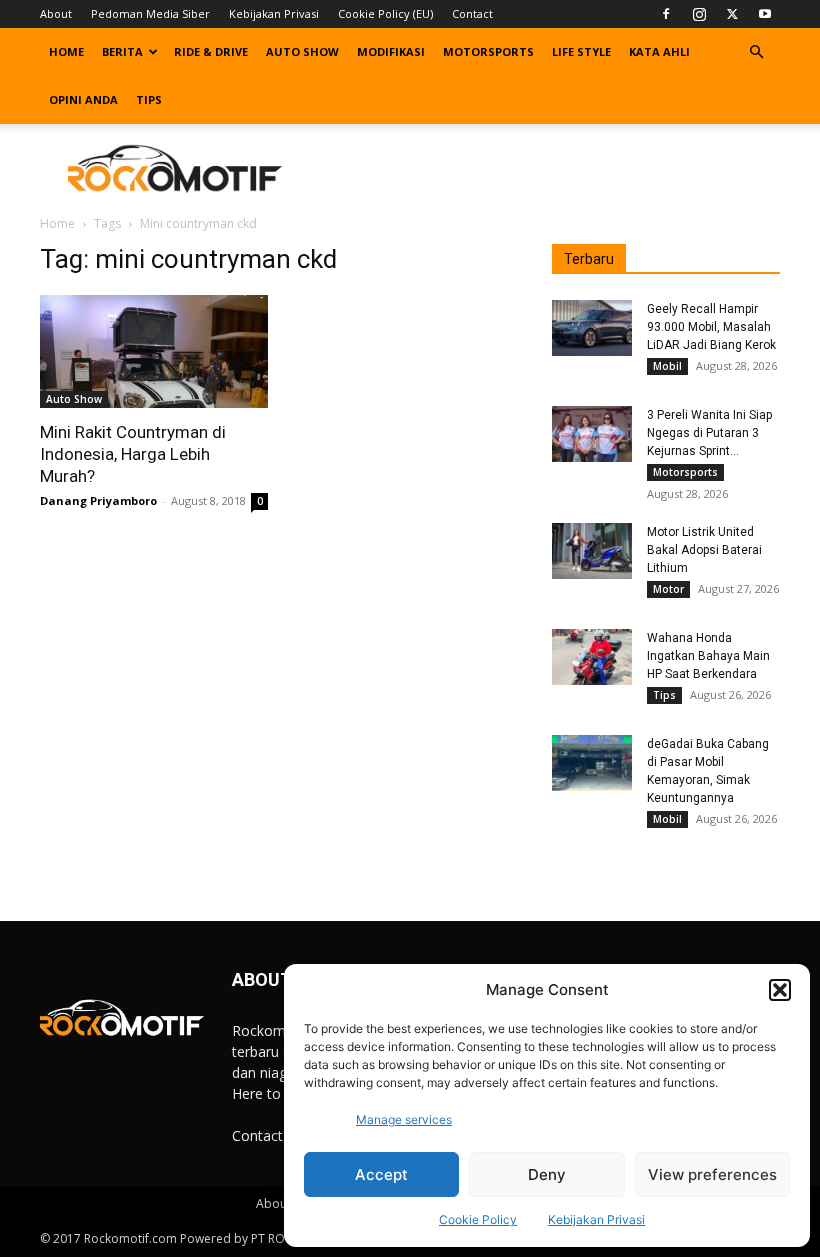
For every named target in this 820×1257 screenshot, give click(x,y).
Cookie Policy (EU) (385, 13)
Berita (122, 51)
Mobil (667, 366)
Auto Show (302, 51)
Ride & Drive (211, 51)
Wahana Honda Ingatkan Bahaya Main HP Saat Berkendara (708, 656)
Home (66, 51)
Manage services (404, 1119)
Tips (149, 99)
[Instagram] (699, 14)
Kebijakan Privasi (596, 1219)
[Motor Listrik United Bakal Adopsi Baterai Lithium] (592, 551)
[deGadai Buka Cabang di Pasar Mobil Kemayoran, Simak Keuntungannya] (592, 763)
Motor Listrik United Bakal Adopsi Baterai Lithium (704, 550)
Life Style (581, 51)
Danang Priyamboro (98, 500)
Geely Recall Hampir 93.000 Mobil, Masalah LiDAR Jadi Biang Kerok (711, 327)
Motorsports (488, 51)
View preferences (712, 1174)
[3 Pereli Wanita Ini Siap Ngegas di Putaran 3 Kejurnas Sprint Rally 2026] (592, 434)
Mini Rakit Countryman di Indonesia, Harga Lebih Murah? (133, 454)
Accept (381, 1174)
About (56, 13)
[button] (780, 990)
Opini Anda (83, 99)
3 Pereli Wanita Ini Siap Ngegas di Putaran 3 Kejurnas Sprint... (709, 433)
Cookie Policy (478, 1219)
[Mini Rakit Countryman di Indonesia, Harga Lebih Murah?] (154, 351)
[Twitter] (732, 14)
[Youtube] (765, 14)
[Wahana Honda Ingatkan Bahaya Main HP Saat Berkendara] (592, 657)
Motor (668, 589)
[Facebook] (666, 14)
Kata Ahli (659, 51)
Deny (547, 1174)
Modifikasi (391, 51)
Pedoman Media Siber (150, 13)
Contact (472, 13)
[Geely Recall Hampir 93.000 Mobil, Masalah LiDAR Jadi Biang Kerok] (592, 328)
